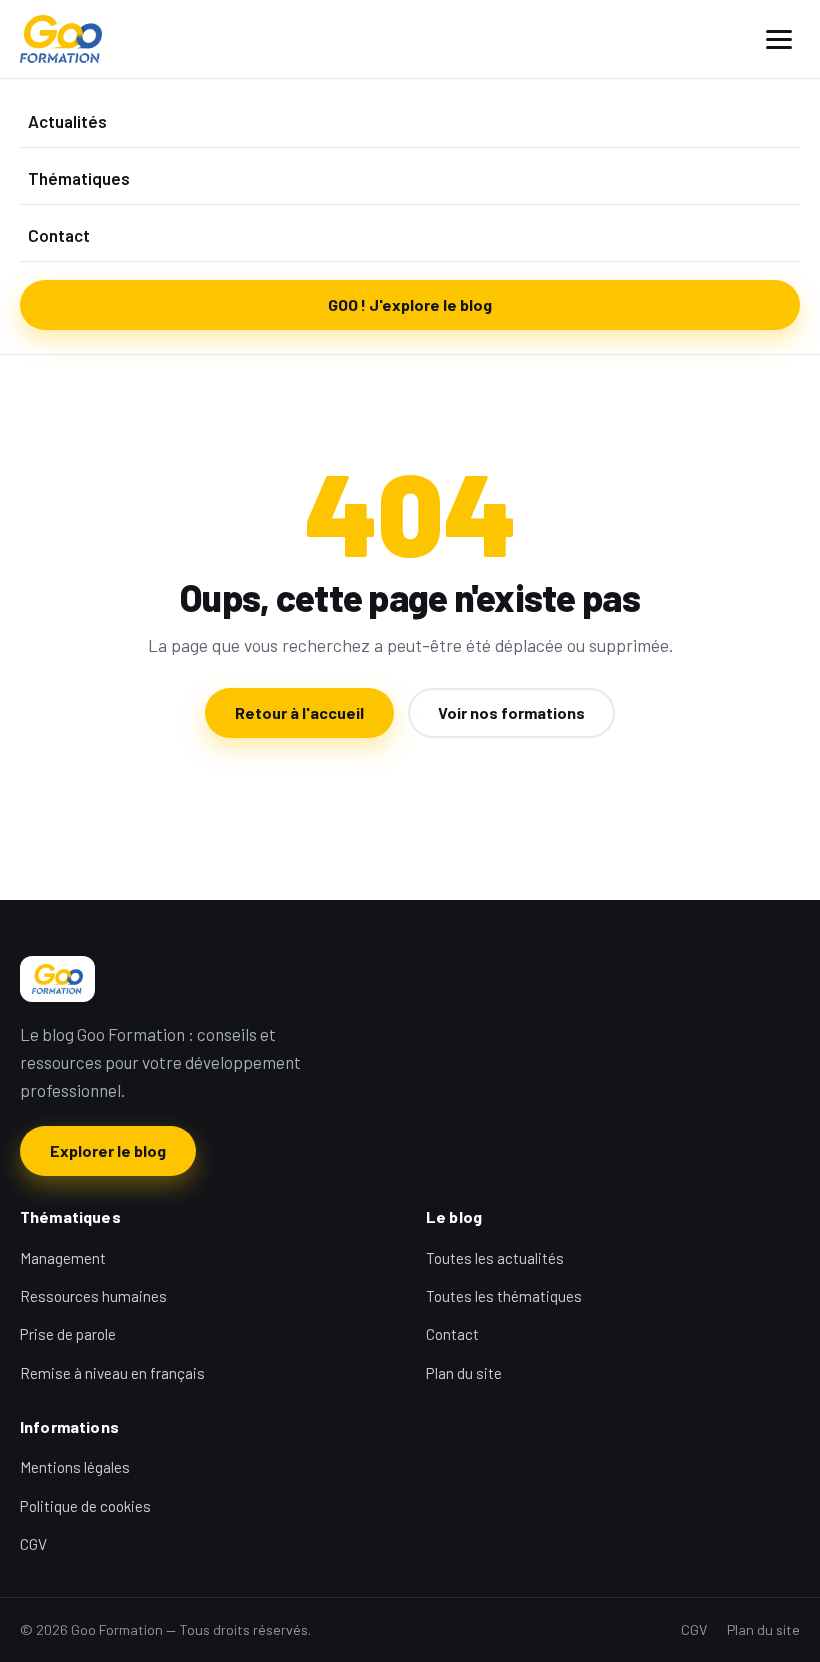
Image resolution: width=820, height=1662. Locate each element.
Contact (59, 235)
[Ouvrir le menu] (779, 39)
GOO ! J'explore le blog (410, 304)
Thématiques (79, 178)
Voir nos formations (511, 712)
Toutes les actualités (495, 1258)
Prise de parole (68, 1334)
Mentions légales (75, 1467)
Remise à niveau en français (112, 1373)
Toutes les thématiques (504, 1296)
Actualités (67, 121)
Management (63, 1258)
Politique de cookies (85, 1506)
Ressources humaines (93, 1296)
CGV (33, 1544)
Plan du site (464, 1373)
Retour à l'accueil (299, 712)
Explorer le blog (108, 1150)
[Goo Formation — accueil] (61, 39)
